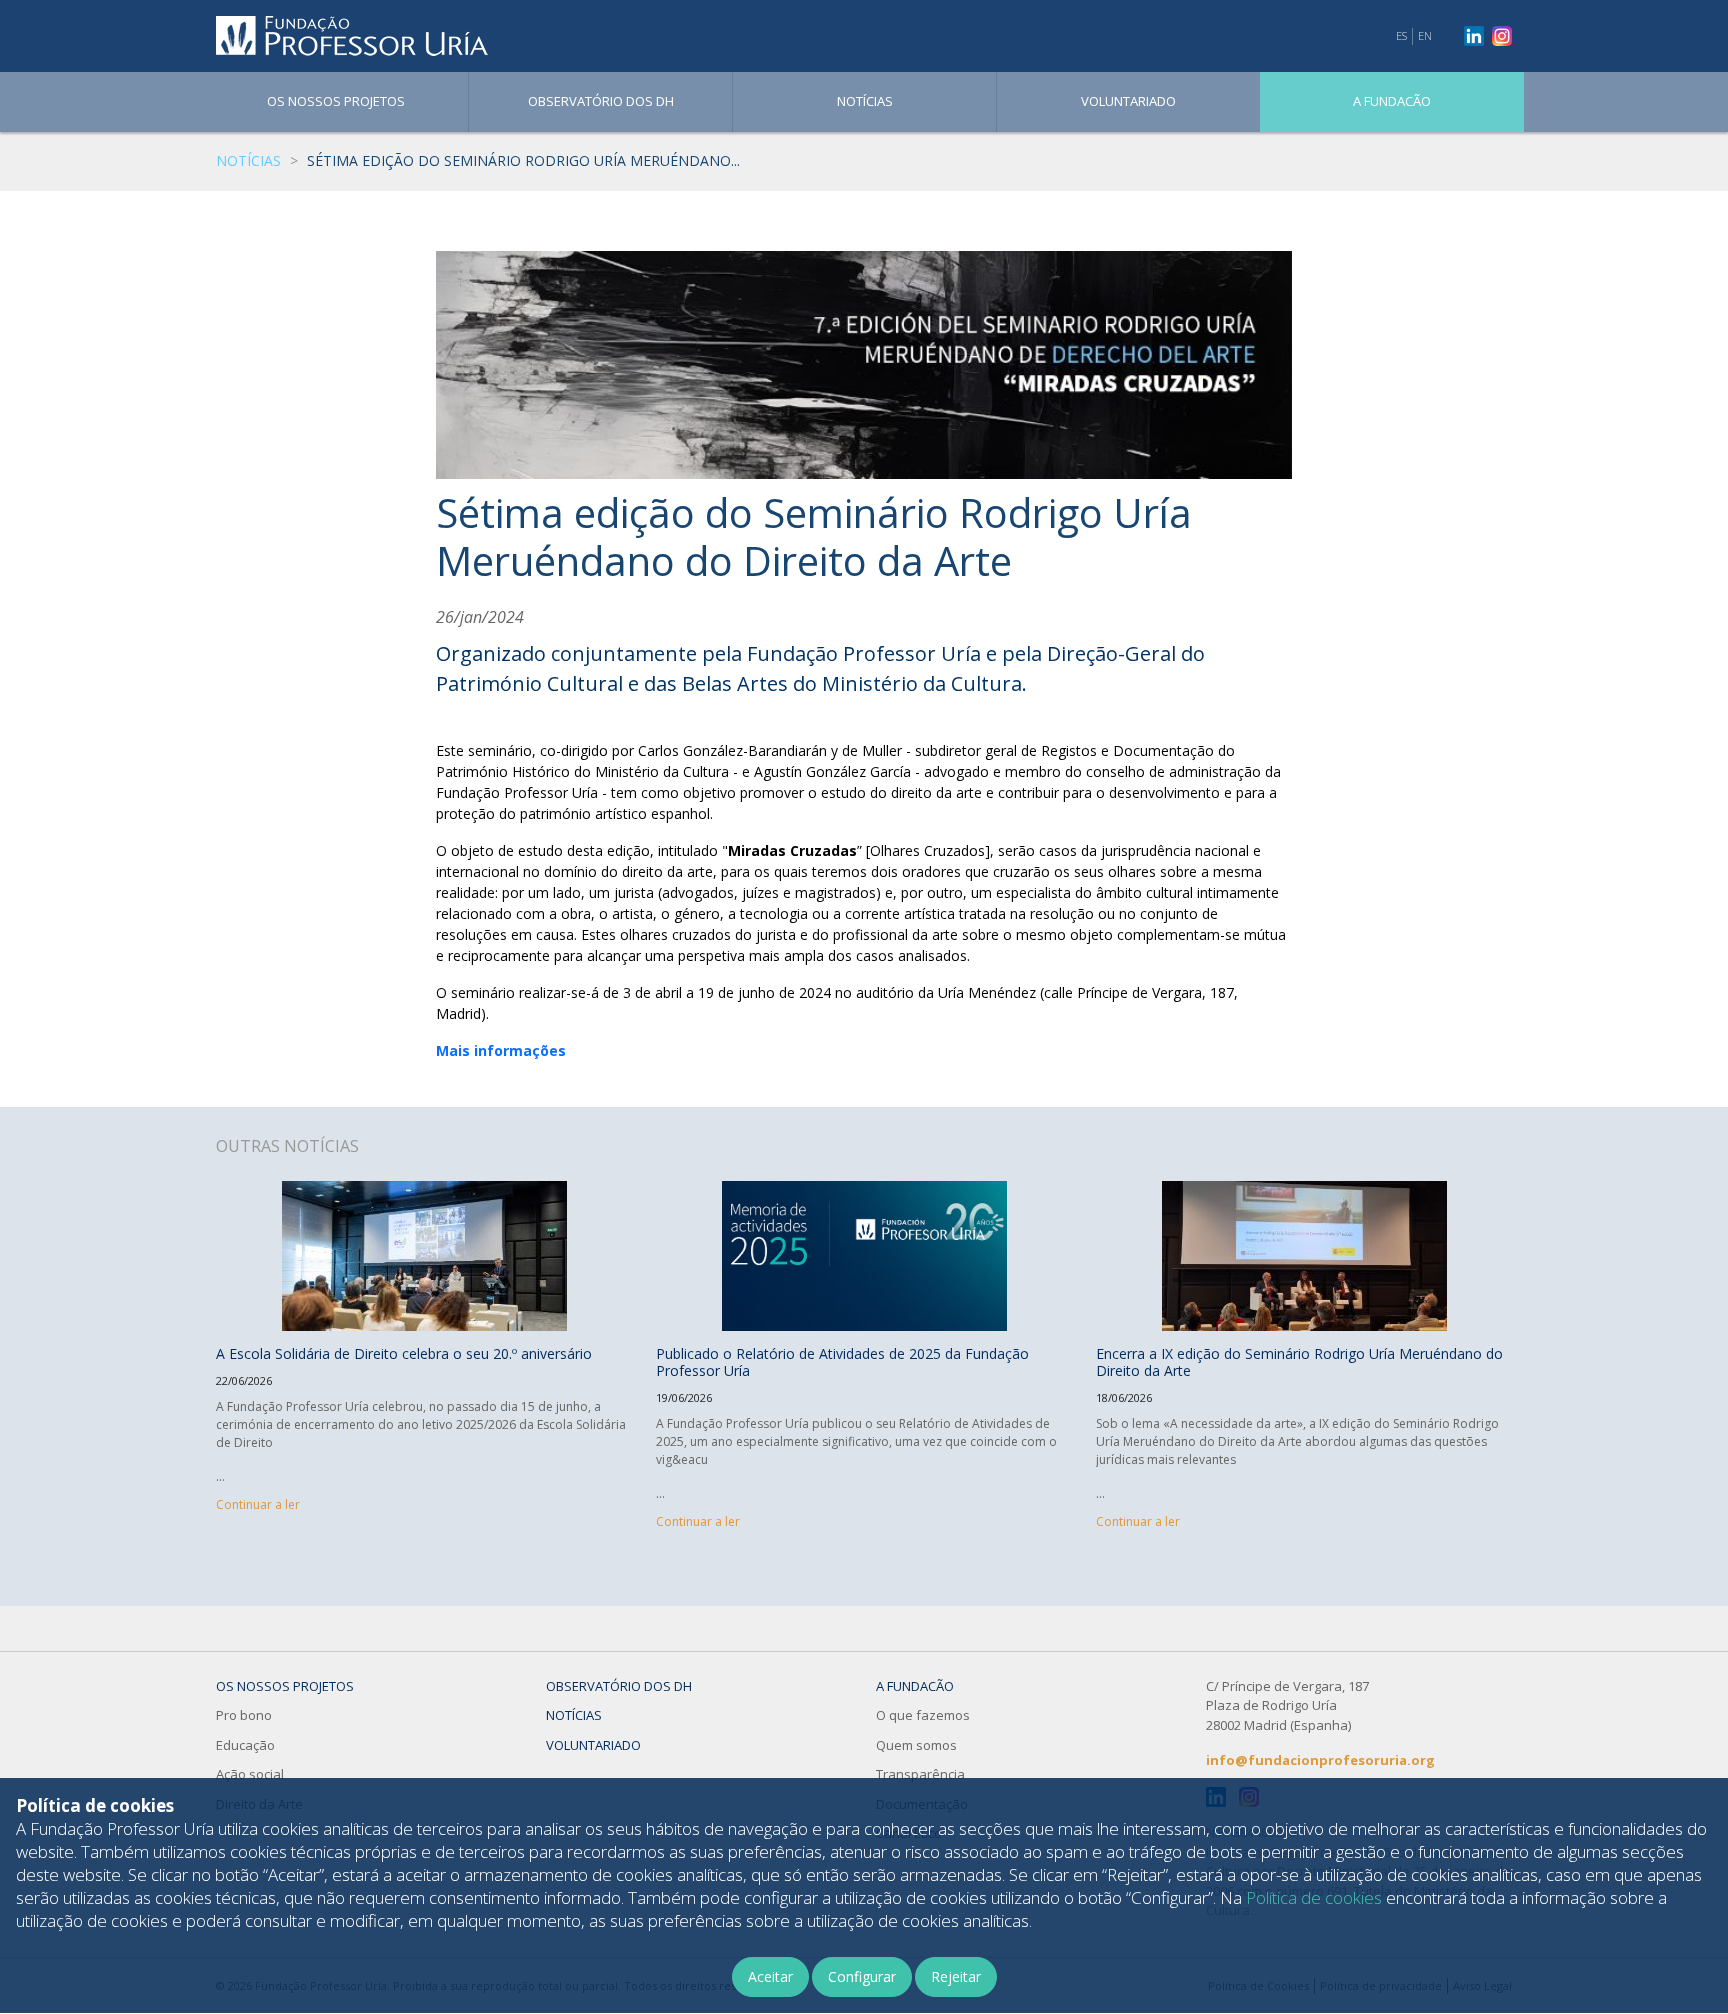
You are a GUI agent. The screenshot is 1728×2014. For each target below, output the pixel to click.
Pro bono (244, 1715)
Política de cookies (1314, 1897)
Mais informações (501, 1050)
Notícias (865, 101)
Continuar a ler (258, 1504)
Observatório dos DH (601, 101)
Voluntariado (1128, 101)
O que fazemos (923, 1715)
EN (1425, 35)
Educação (245, 1745)
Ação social (250, 1774)
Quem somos (916, 1745)
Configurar (862, 1976)
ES (1401, 35)
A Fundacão (1392, 101)
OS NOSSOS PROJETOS (336, 101)
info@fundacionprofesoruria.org (1320, 1760)
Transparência (920, 1774)
